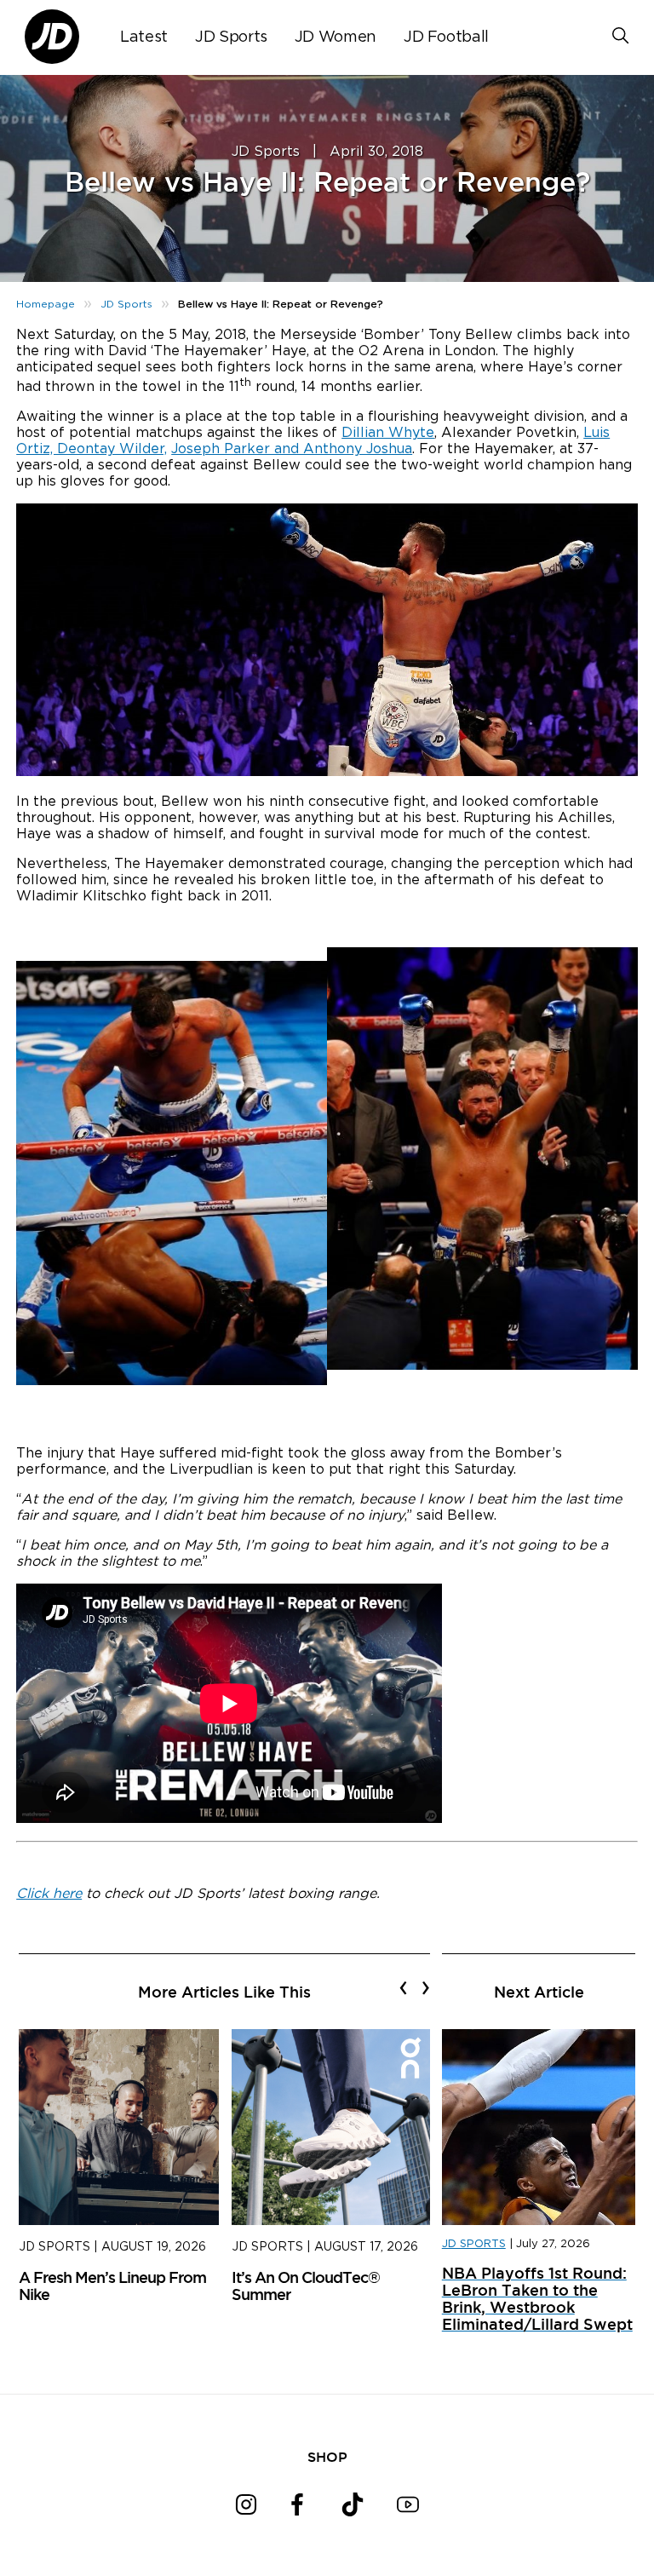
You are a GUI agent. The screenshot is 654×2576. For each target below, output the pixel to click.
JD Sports (231, 37)
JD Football (446, 37)
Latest (144, 37)
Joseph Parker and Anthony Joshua (292, 449)
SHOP (327, 2457)
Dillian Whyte (388, 433)
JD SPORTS (474, 2244)
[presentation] (403, 1987)
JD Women (336, 37)
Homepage (46, 304)
